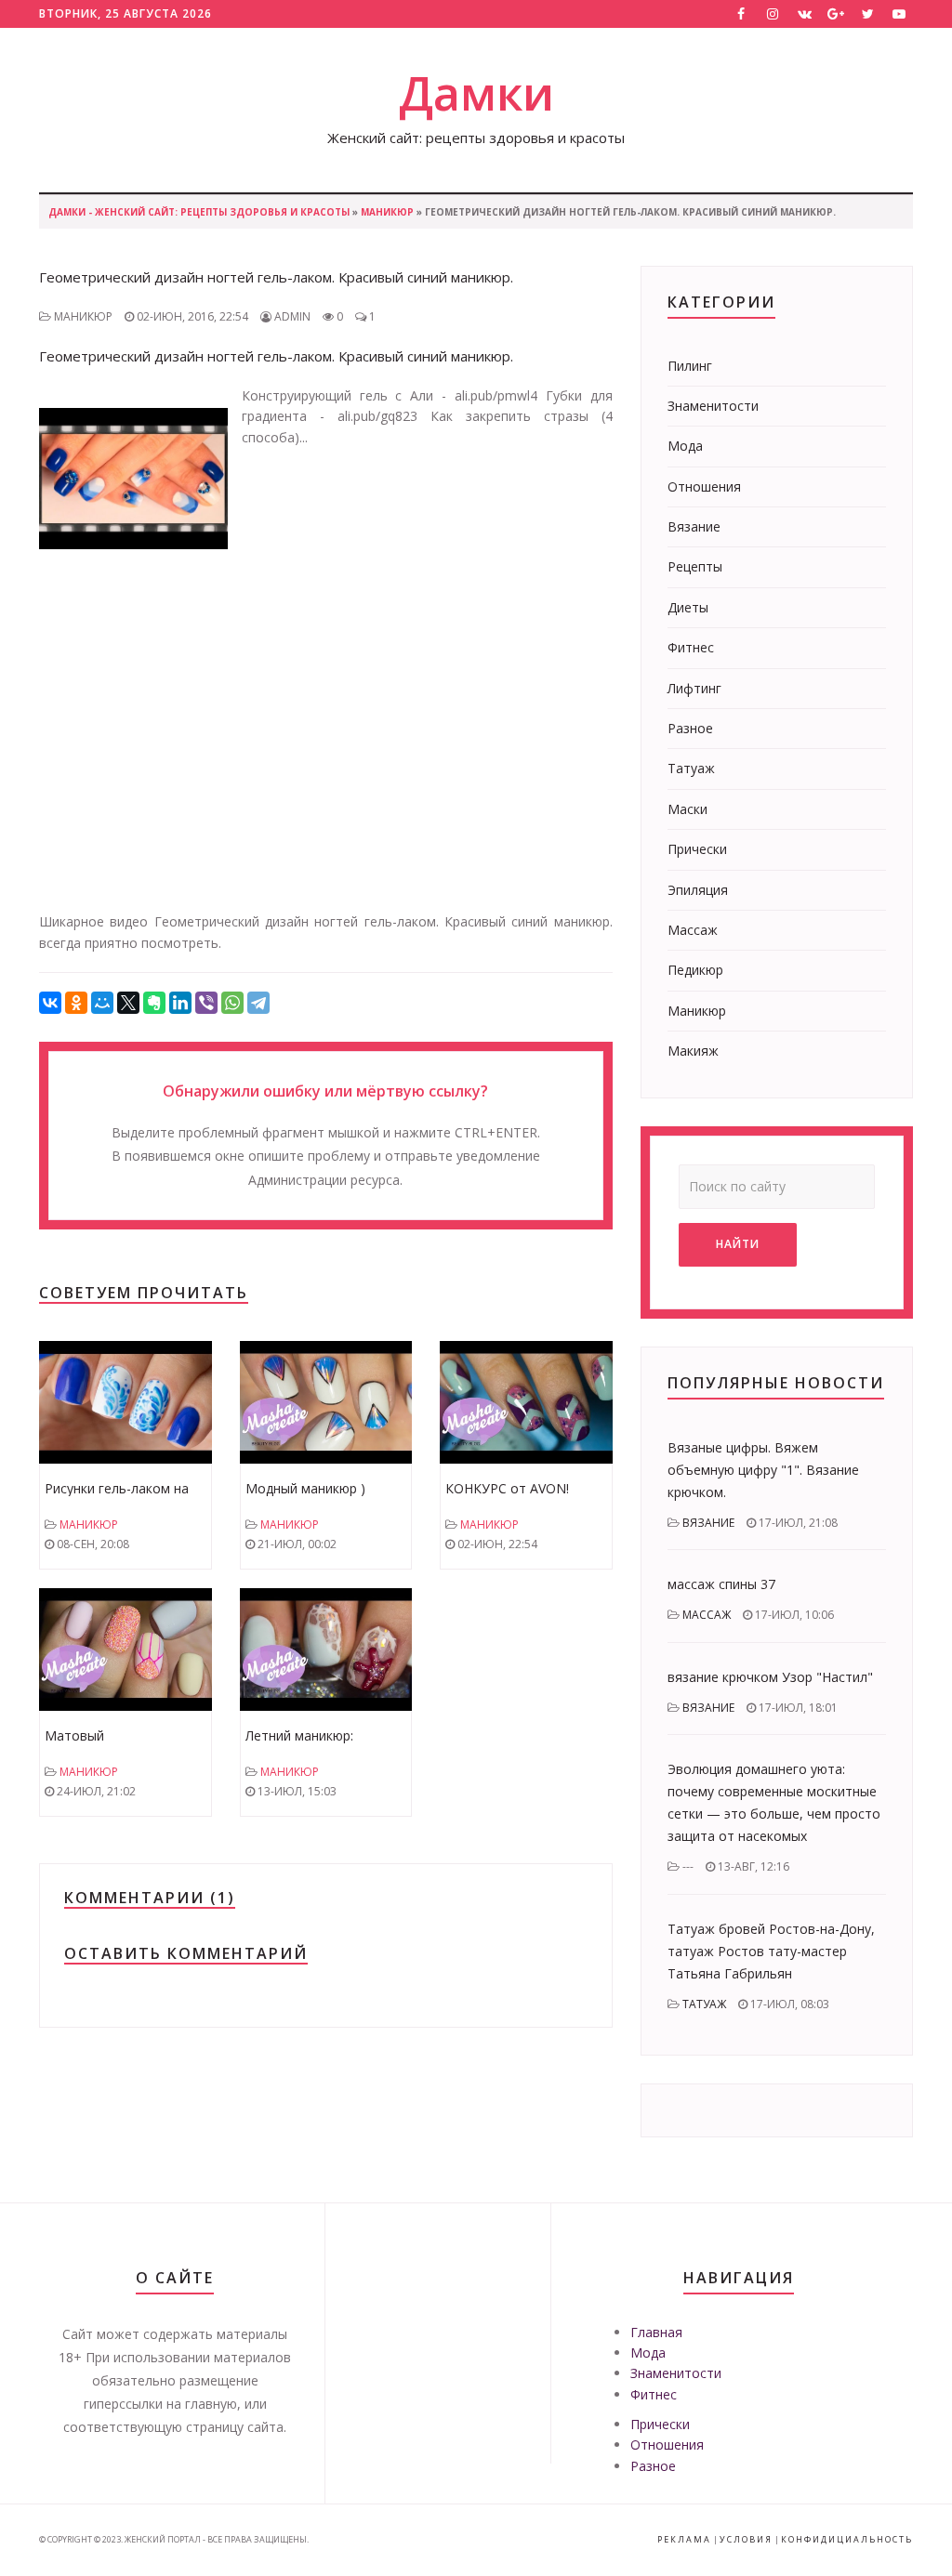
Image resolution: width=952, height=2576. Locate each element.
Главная (656, 2332)
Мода (685, 446)
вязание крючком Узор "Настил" (770, 1677)
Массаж (693, 930)
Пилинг (690, 366)
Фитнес (691, 647)
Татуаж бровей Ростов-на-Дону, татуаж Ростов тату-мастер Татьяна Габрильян (771, 1951)
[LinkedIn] (180, 1003)
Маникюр (387, 212)
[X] (128, 1003)
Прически (697, 849)
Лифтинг (694, 688)
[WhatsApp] (232, 1003)
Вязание (694, 526)
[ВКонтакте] (50, 1003)
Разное (690, 728)
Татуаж (691, 768)
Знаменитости (713, 406)
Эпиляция (698, 890)
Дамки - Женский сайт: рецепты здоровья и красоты (199, 212)
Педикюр (695, 970)
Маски (688, 809)
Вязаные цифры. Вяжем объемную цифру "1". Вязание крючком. (763, 1470)
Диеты (688, 607)
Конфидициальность (847, 2539)
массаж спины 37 (721, 1584)
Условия (746, 2539)
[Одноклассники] (76, 1003)
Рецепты (695, 566)
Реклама (684, 2539)
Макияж (693, 1051)
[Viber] (206, 1003)
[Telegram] (258, 1003)
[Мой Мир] (102, 1003)
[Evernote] (154, 1003)
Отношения (704, 486)
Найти (738, 1244)
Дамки (476, 93)
